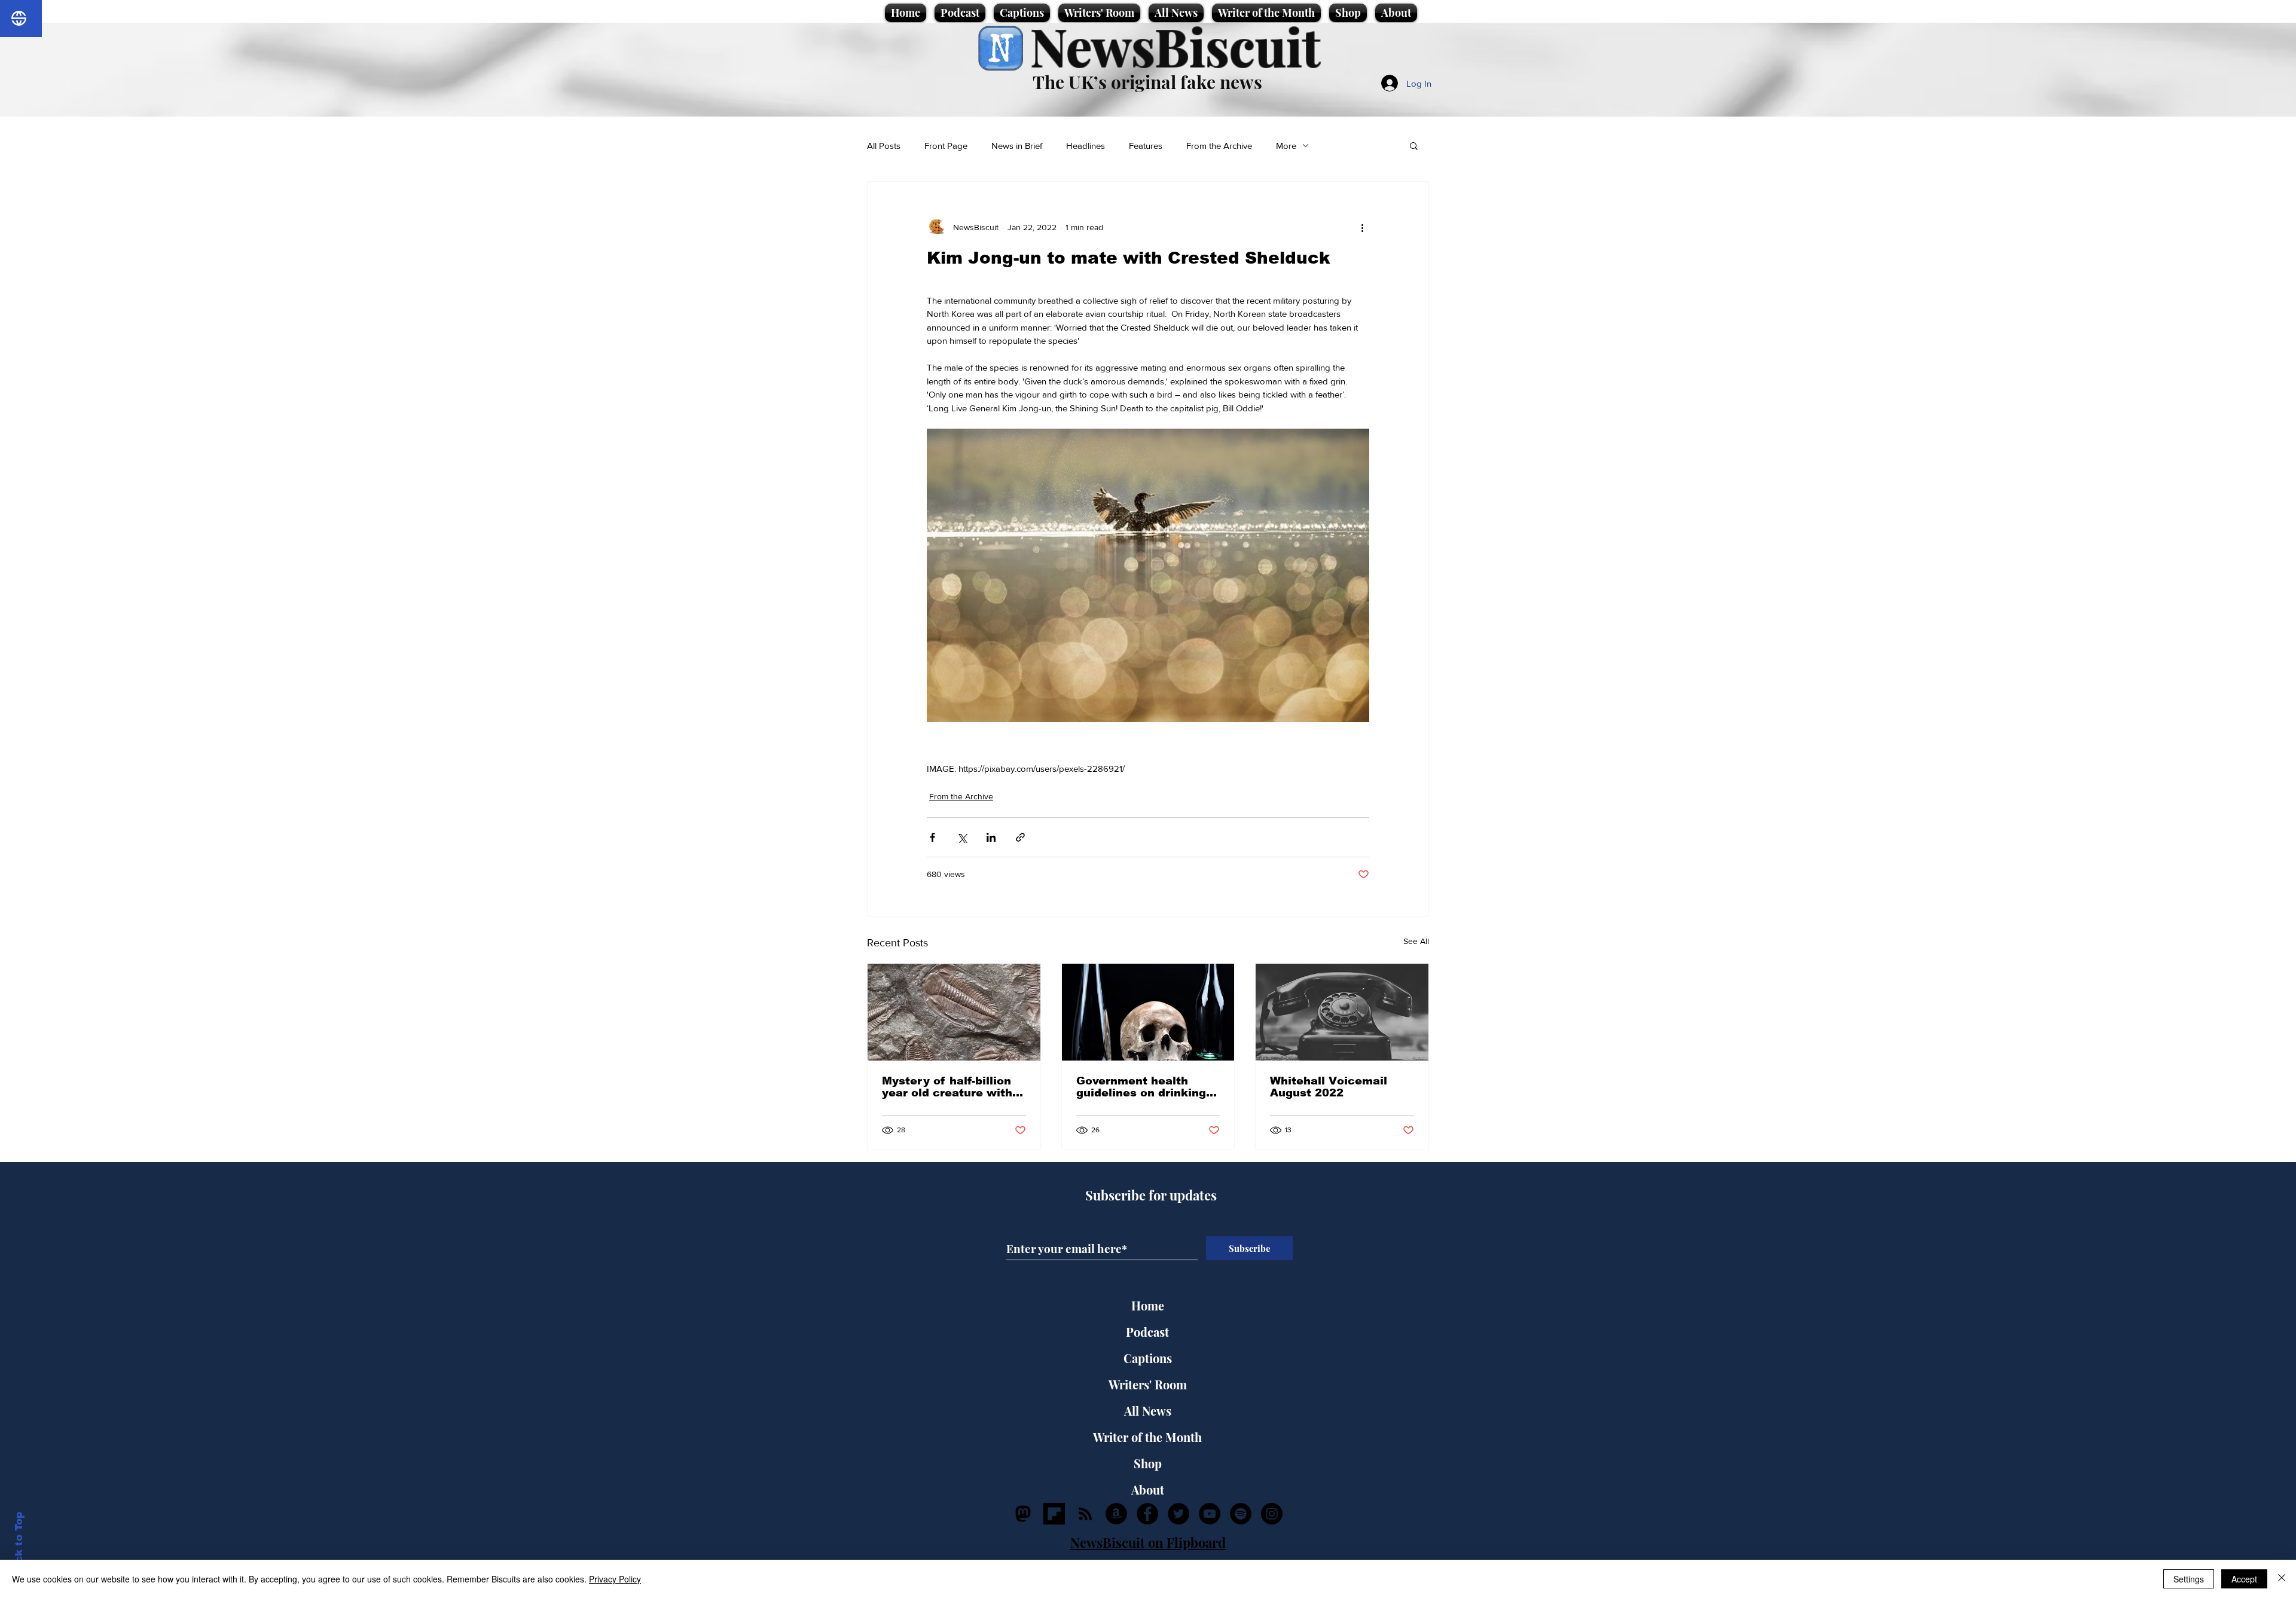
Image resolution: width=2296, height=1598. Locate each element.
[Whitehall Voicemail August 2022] (1342, 1012)
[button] (1414, 145)
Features (1146, 146)
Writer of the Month (1147, 1437)
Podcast (1147, 1332)
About (1148, 1489)
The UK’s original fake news (1147, 82)
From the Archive (1219, 146)
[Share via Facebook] (932, 837)
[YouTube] (1210, 1514)
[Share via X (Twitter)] (962, 837)
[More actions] (1362, 227)
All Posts (884, 146)
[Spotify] (1241, 1514)
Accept (2244, 1579)
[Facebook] (1147, 1514)
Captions (1148, 1358)
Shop (1148, 1463)
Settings (2189, 1579)
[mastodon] (1023, 1514)
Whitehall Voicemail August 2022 (1329, 1087)
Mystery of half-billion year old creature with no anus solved (947, 1087)
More (1286, 146)
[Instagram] (1272, 1514)
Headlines (1086, 146)
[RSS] (1085, 1514)
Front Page (946, 146)
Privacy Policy (615, 1579)
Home (1148, 1305)
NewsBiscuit (1175, 46)
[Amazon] (1116, 1514)
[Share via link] (1020, 837)
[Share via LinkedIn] (991, 837)
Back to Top (19, 1544)
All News (1148, 1411)
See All (1416, 941)
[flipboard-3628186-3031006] (1054, 1514)
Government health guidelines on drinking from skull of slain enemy (1141, 1087)
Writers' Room (1148, 1384)
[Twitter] (1178, 1514)
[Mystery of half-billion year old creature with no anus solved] (954, 1012)
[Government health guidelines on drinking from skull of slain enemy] (1148, 1012)
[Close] (2282, 1579)
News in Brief (1017, 146)
